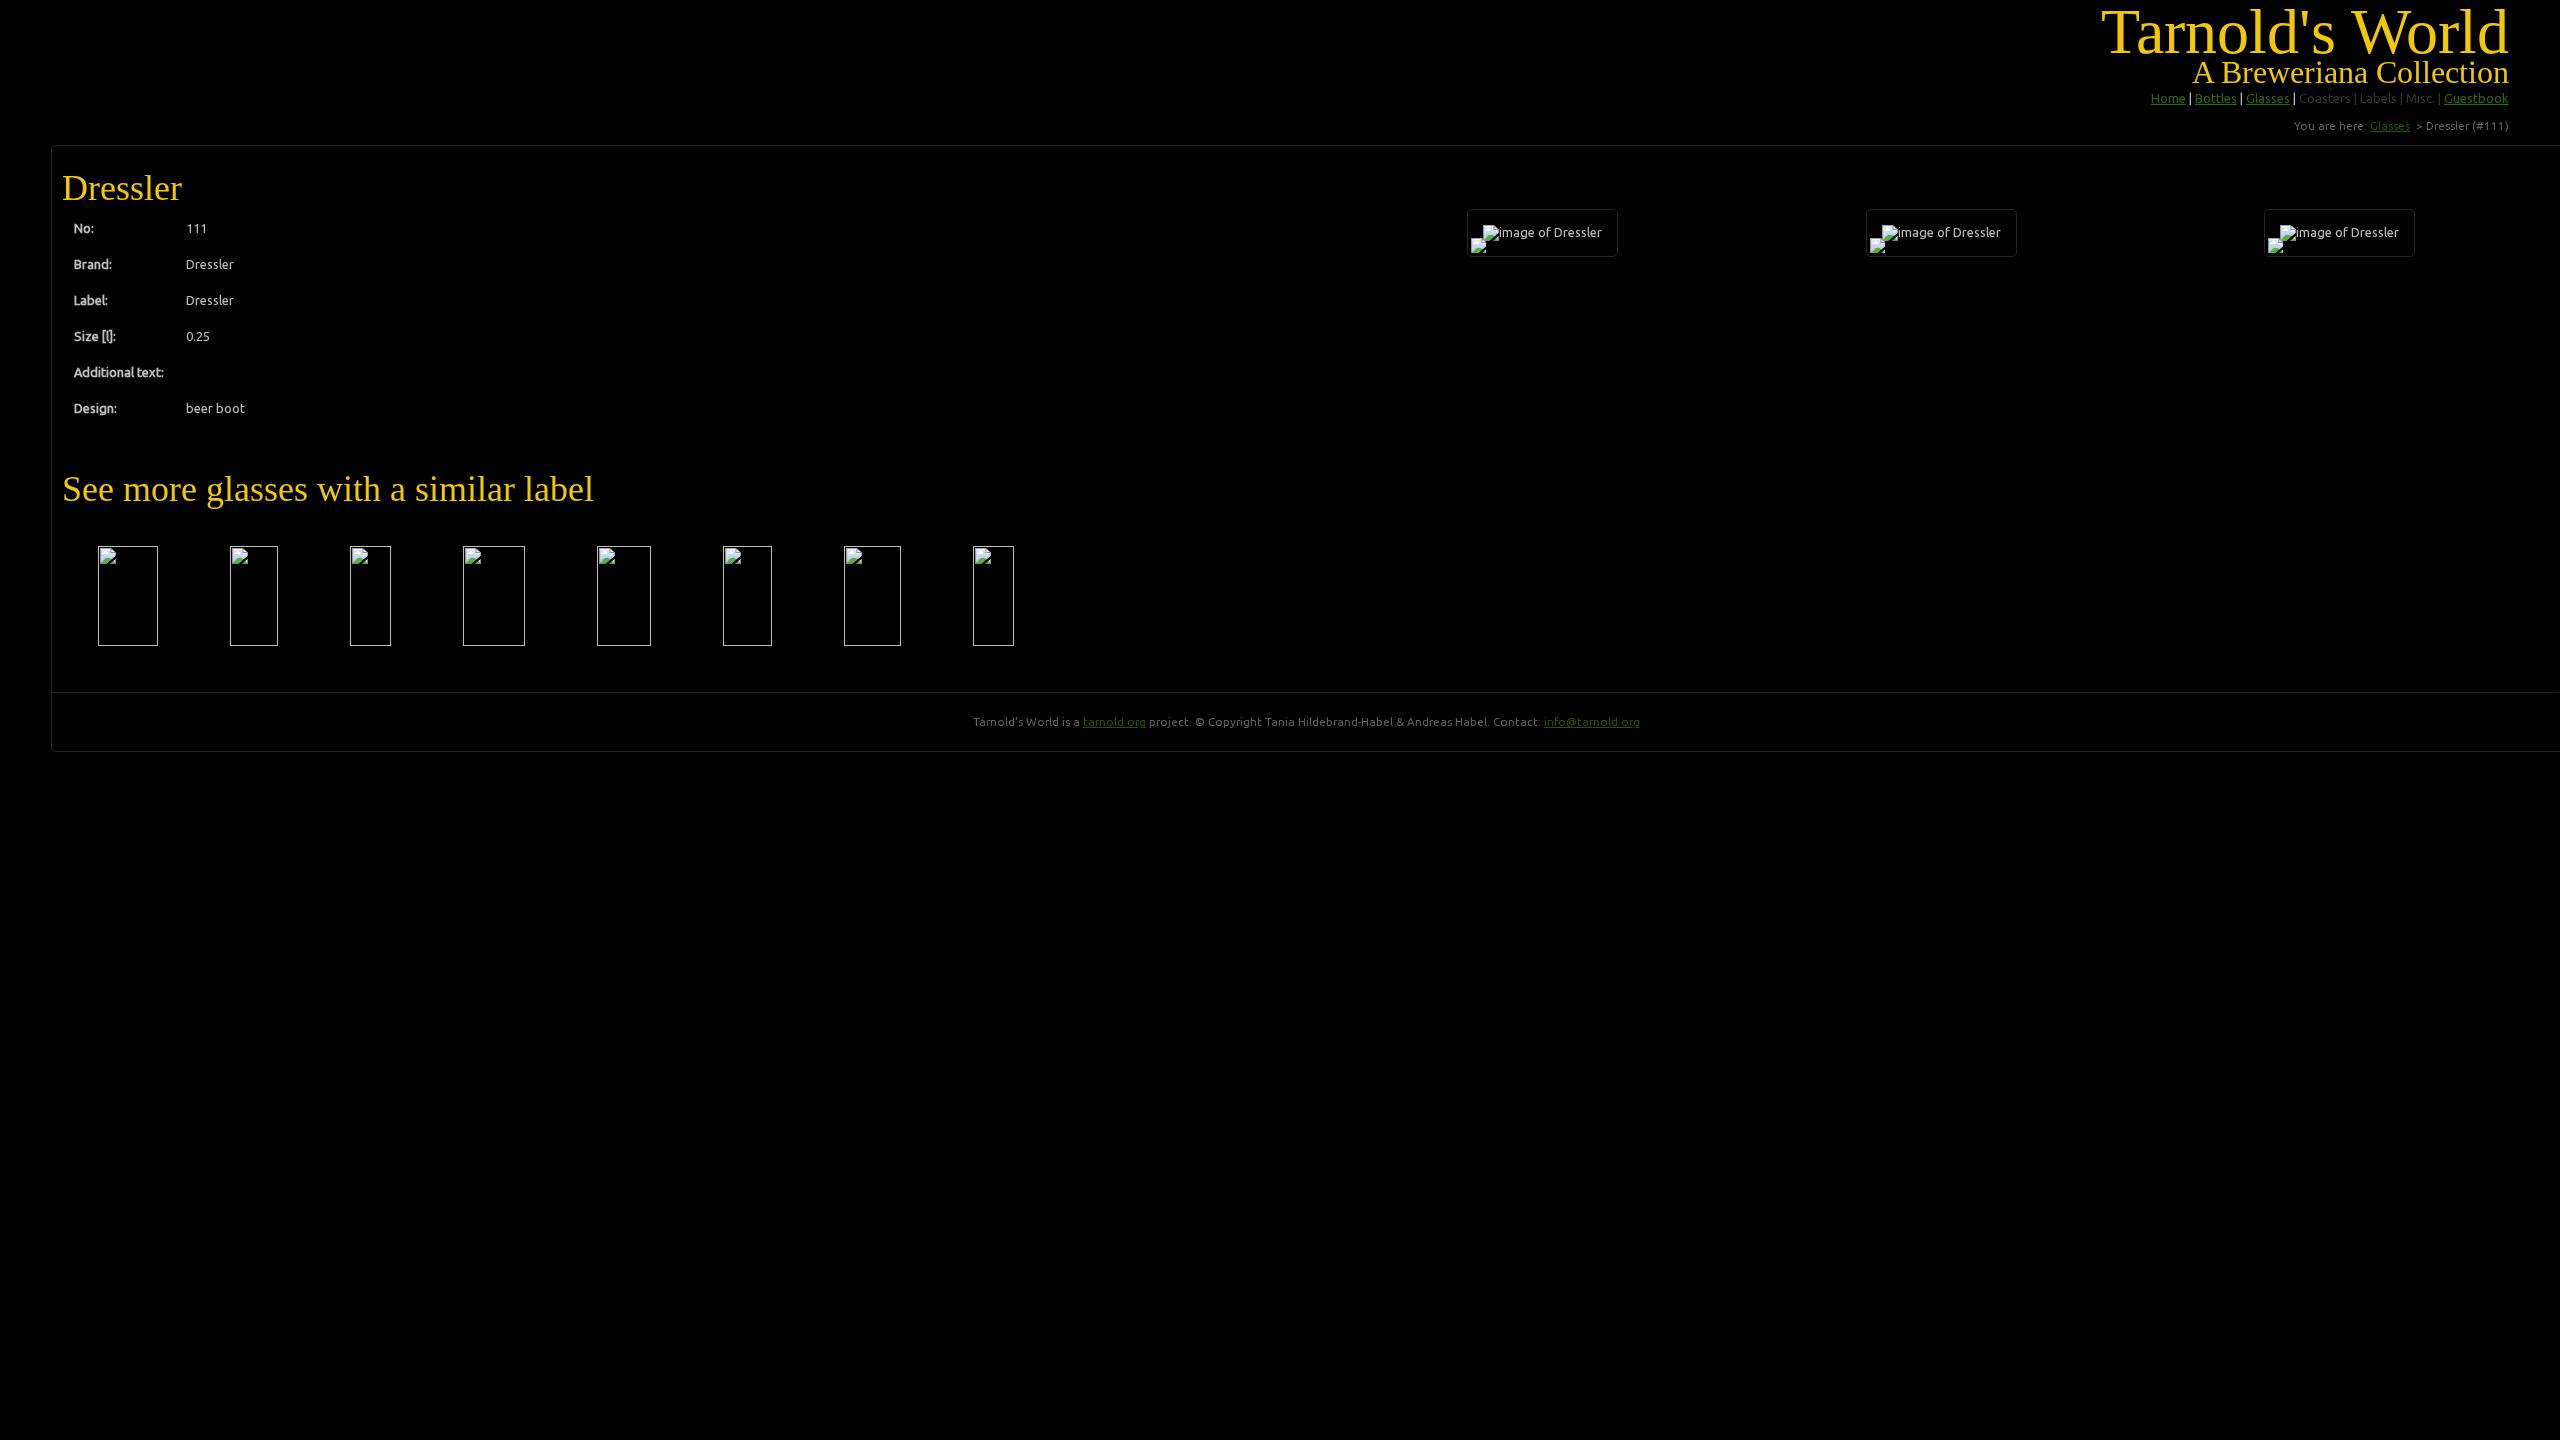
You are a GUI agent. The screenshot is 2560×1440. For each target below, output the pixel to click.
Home (2168, 98)
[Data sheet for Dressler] (128, 596)
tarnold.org (1114, 721)
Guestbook (2476, 98)
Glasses (2268, 98)
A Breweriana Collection (2350, 72)
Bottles (2216, 98)
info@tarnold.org (1592, 721)
